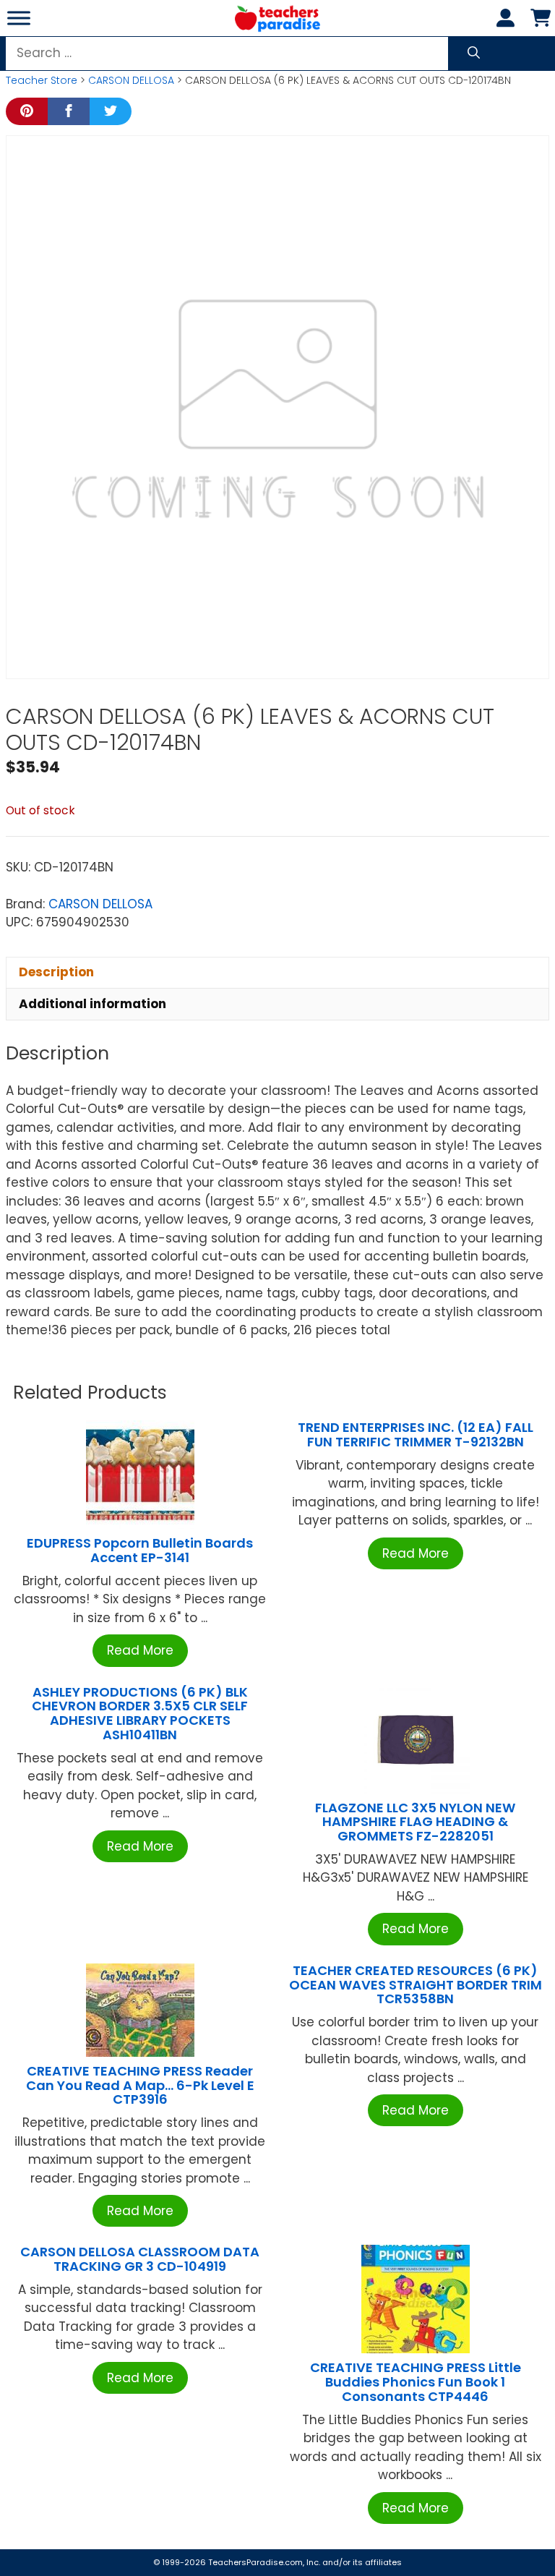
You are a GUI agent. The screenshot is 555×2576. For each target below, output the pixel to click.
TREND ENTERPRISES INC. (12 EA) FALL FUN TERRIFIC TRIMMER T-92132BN (416, 1434)
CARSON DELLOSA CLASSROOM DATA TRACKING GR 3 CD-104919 (140, 2259)
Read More (140, 1650)
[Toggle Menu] (19, 18)
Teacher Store (42, 80)
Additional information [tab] (92, 1004)
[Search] (474, 54)
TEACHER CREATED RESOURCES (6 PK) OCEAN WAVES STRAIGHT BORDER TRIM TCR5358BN (416, 1985)
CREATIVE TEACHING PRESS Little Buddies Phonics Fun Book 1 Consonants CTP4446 (416, 2382)
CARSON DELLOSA (131, 80)
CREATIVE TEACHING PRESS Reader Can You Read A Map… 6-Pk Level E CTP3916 (140, 2085)
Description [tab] (56, 972)
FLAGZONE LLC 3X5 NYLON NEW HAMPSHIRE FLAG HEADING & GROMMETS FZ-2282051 (415, 1822)
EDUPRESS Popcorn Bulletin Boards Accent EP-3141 (140, 1550)
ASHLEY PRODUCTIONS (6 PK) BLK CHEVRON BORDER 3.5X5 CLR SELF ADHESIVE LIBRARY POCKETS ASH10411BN (140, 1713)
